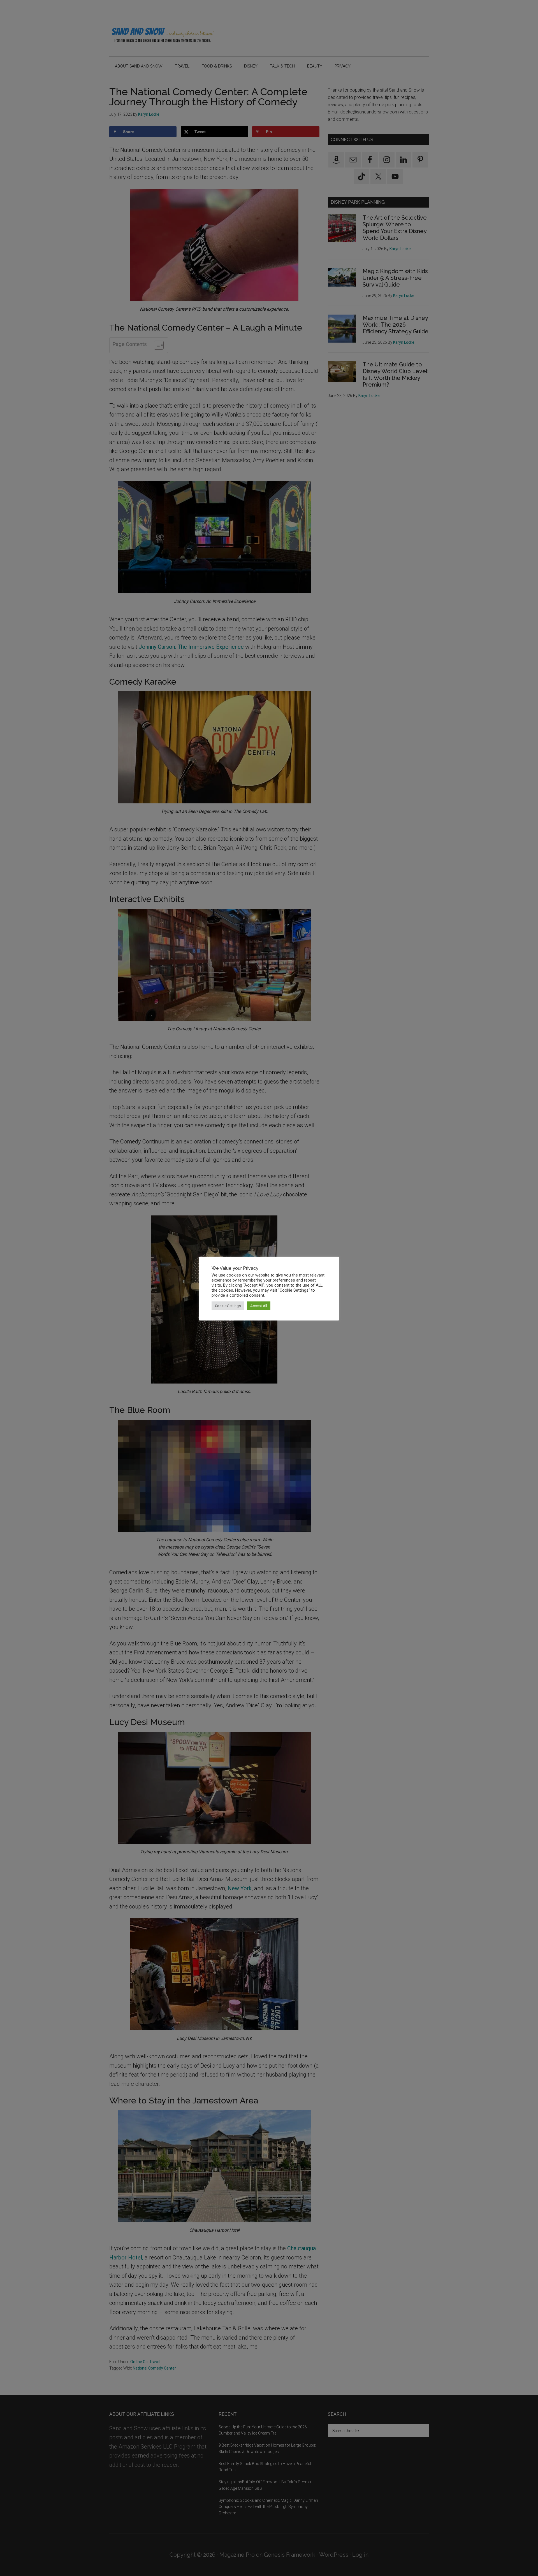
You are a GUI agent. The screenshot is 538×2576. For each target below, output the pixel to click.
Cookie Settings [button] (228, 1306)
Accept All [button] (259, 1306)
